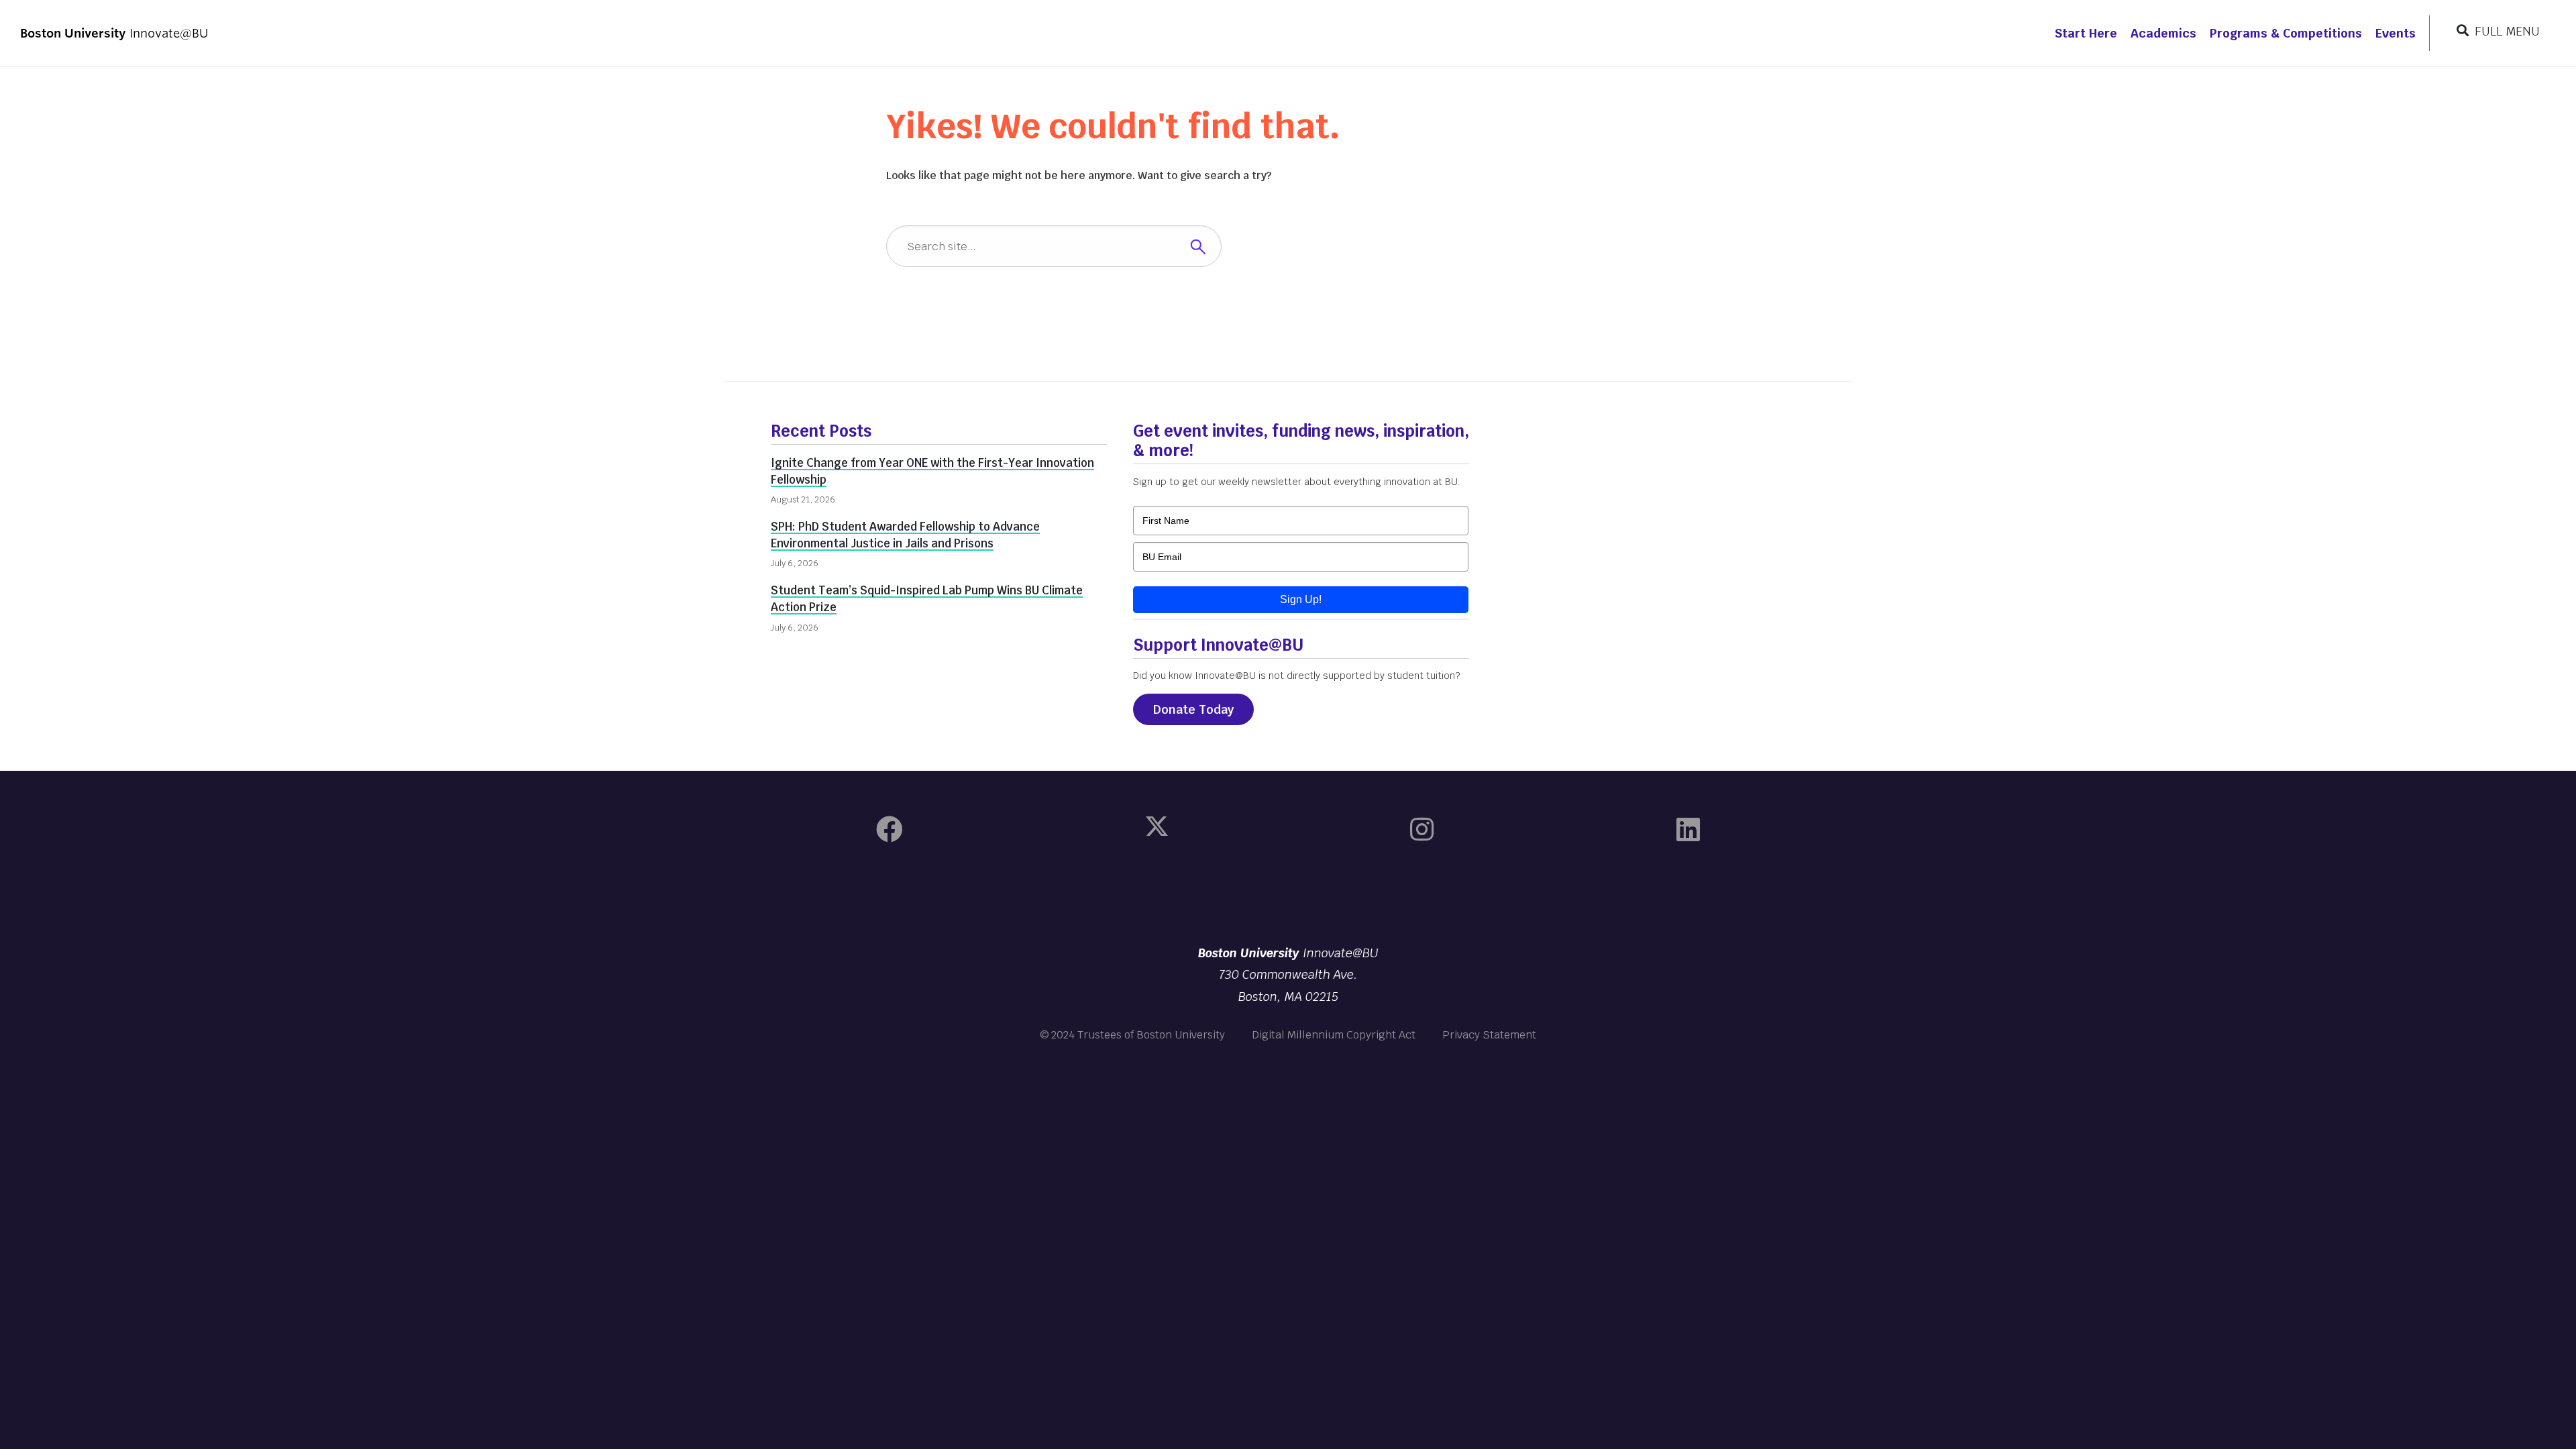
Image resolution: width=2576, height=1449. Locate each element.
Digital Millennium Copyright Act (1334, 1035)
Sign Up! (1301, 599)
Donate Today (1193, 709)
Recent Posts (821, 431)
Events (2396, 33)
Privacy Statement (1489, 1035)
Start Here (2086, 33)
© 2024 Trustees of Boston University (1132, 1035)
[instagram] (1422, 830)
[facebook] (890, 830)
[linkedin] (1688, 830)
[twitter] (1157, 830)
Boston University (1288, 896)
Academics (2163, 33)
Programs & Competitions (2286, 33)
